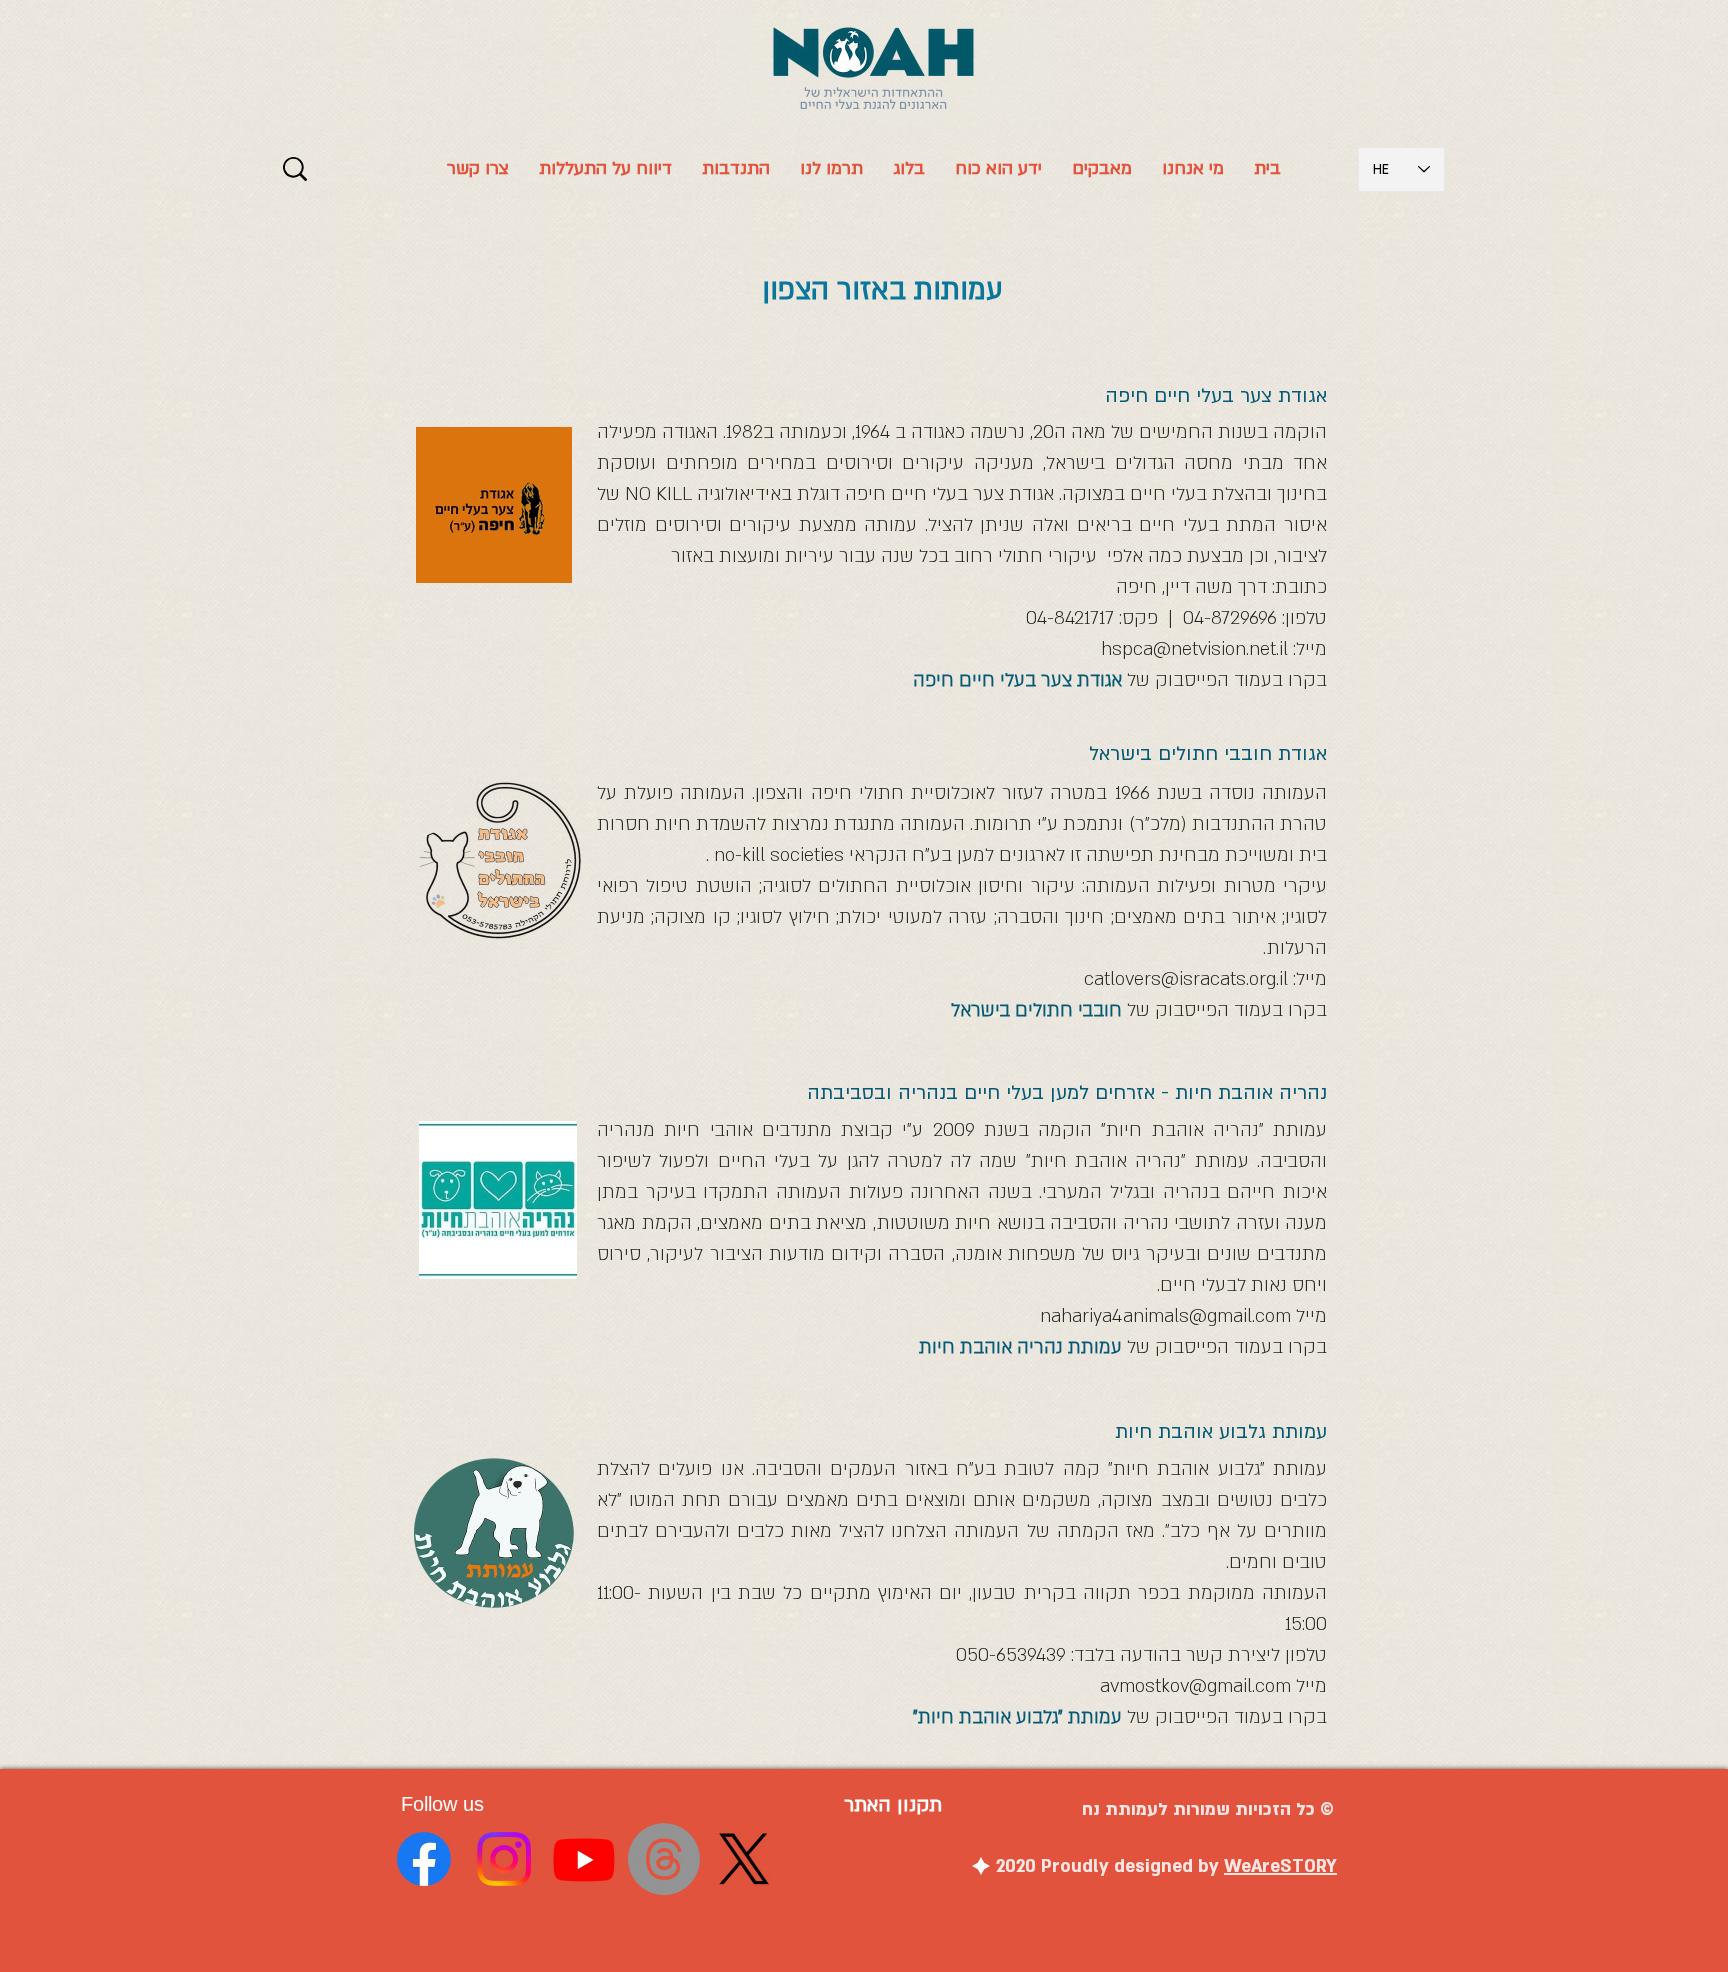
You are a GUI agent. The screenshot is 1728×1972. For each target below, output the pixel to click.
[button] (998, 169)
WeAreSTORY (1280, 1866)
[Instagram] (504, 1859)
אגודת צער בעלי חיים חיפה (1017, 680)
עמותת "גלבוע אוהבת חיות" (1017, 1717)
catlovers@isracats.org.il (1186, 979)
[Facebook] (424, 1859)
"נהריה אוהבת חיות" (1187, 1130)
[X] (744, 1859)
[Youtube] (584, 1859)
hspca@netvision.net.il (1194, 649)
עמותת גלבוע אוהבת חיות (1221, 1432)
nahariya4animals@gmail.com (1165, 1316)
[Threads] (664, 1859)
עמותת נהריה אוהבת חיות (1020, 1347)
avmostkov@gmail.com (1195, 1686)
